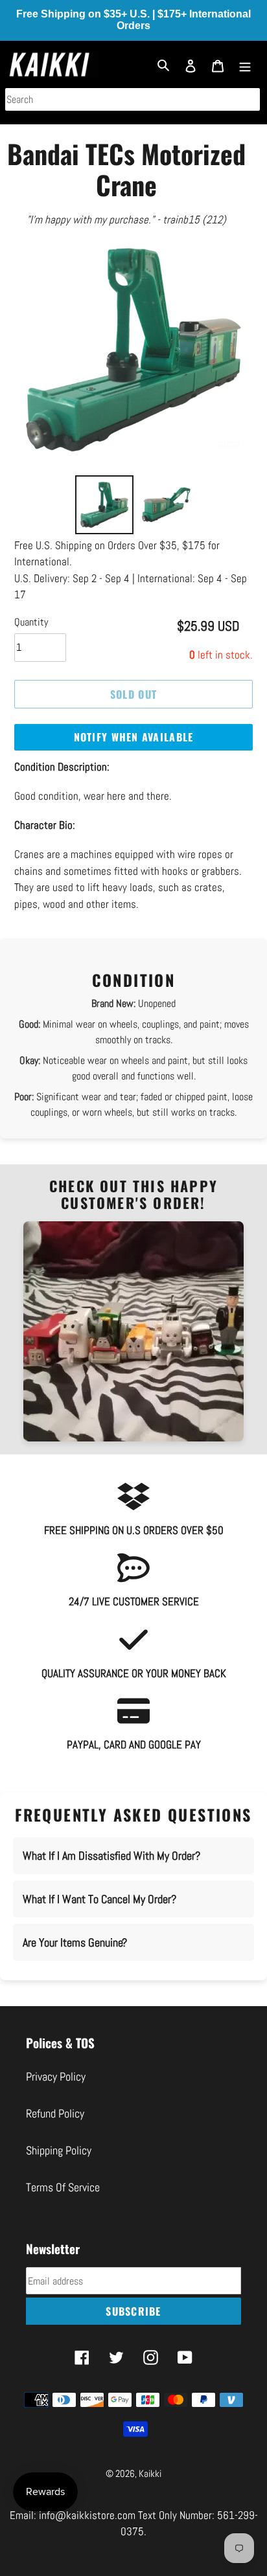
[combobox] (133, 99)
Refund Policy (55, 2130)
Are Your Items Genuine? (75, 1959)
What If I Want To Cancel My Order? (99, 1915)
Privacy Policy (56, 2093)
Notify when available (134, 754)
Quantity (31, 638)
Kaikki (150, 2490)
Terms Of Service (63, 2203)
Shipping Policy (59, 2166)
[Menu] (245, 64)
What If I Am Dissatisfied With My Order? (111, 1872)
